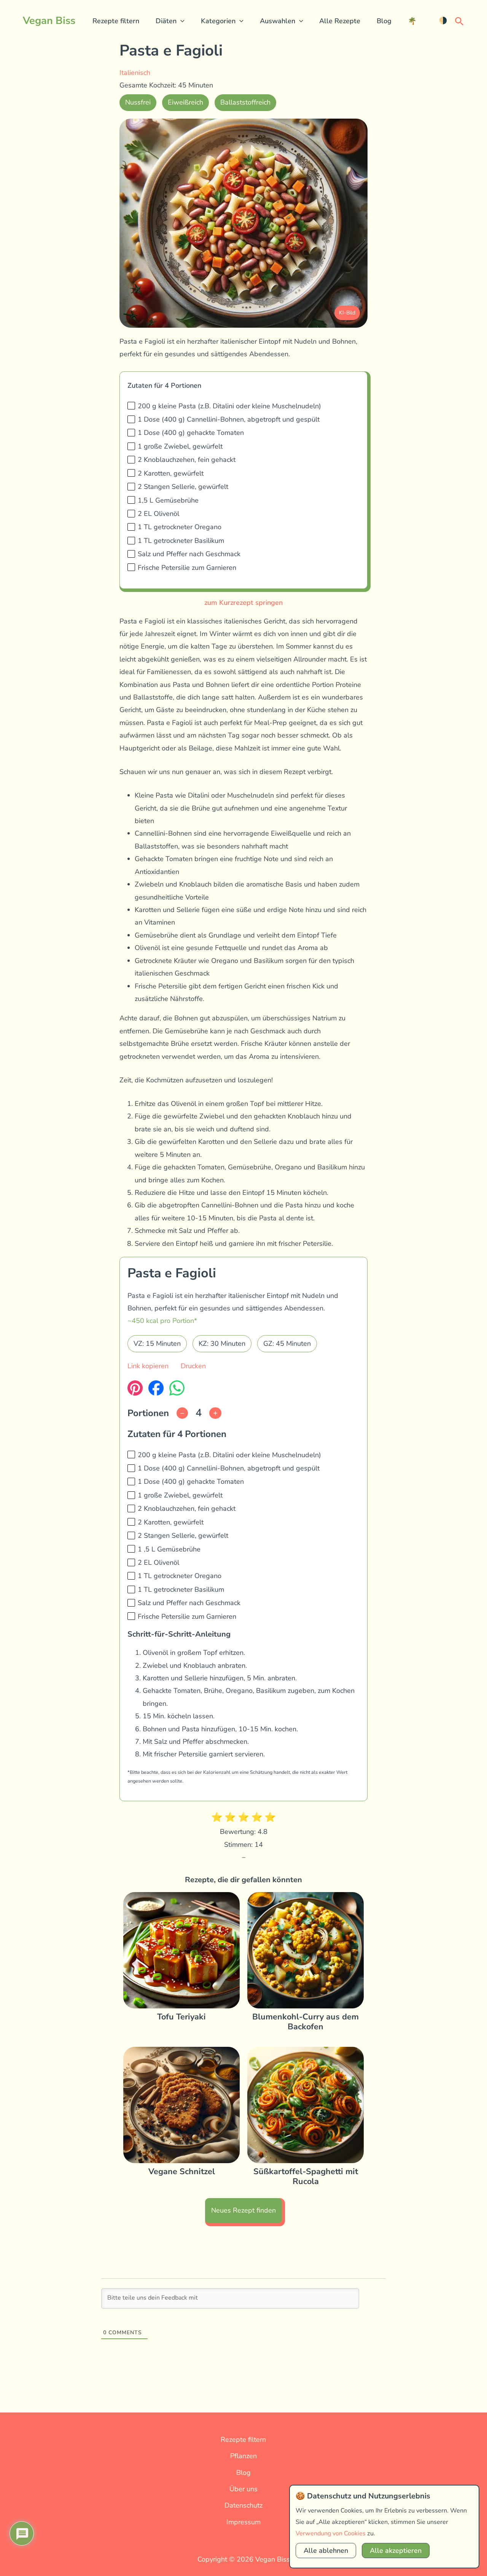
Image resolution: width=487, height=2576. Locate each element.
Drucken (193, 1366)
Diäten (166, 21)
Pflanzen (243, 2456)
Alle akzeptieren (396, 2551)
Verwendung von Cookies (331, 2533)
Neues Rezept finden (243, 2210)
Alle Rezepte (340, 21)
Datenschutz (243, 2505)
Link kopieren (148, 1366)
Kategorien (218, 21)
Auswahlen (278, 21)
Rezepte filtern (116, 21)
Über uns (243, 2489)
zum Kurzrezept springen (243, 603)
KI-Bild (347, 313)
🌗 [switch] (443, 21)
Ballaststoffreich (245, 102)
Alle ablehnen (326, 2551)
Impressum (243, 2522)
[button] (181, 21)
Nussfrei (138, 102)
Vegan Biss (49, 21)
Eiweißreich (185, 102)
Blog (384, 21)
